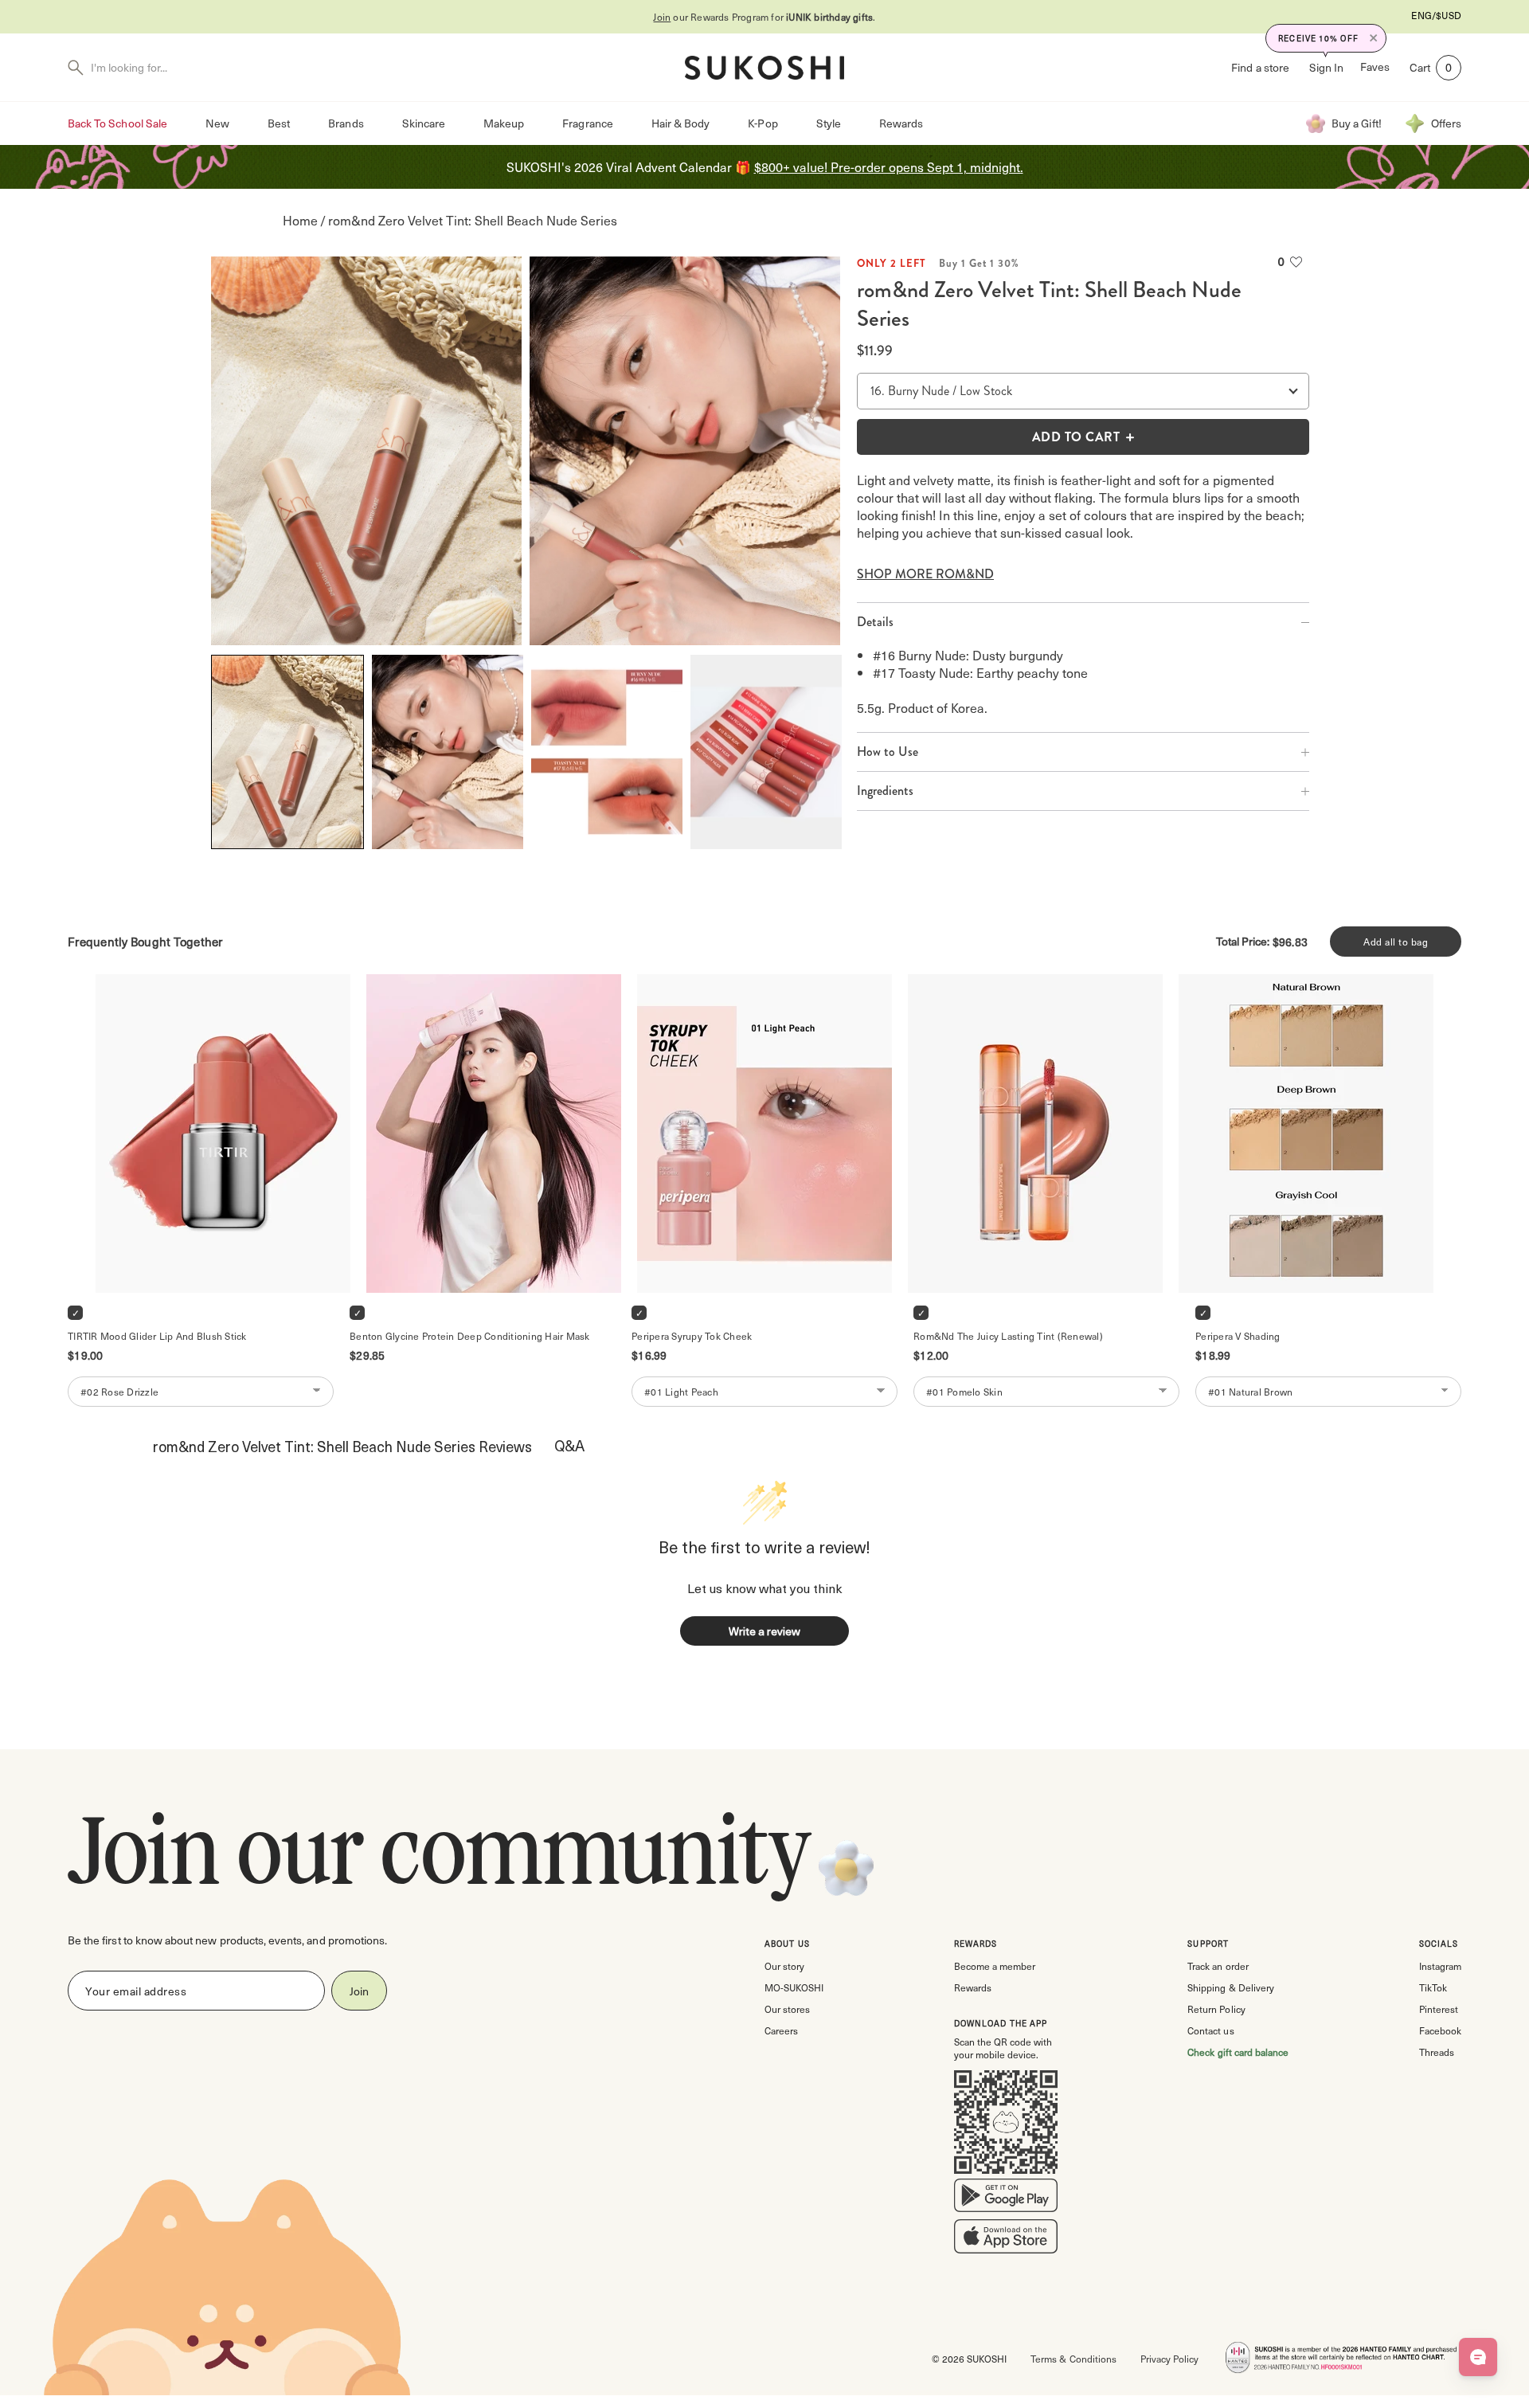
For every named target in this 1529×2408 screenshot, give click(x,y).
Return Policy (1216, 2009)
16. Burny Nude (910, 391)
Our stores (787, 2009)
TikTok (1433, 1987)
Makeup (504, 123)
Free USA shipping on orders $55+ (764, 17)
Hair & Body (681, 123)
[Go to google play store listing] (1006, 2199)
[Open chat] (1478, 2357)
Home (300, 220)
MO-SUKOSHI (794, 1987)
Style (829, 123)
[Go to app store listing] (1006, 2240)
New (217, 123)
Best (279, 123)
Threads (1437, 2052)
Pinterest (1439, 2009)
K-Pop (763, 123)
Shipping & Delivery (1230, 1987)
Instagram (1440, 1966)
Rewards (901, 123)
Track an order (1218, 1966)
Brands (346, 123)
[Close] (1374, 38)
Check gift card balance (1238, 2052)
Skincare (424, 123)
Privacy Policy (1169, 2359)
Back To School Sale (117, 123)
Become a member (995, 1966)
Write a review (764, 1631)
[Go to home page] (764, 68)
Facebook (1440, 2030)
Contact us (1210, 2030)
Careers (781, 2030)
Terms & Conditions (1073, 2359)
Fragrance (587, 123)
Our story (784, 1966)
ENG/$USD (1436, 15)
